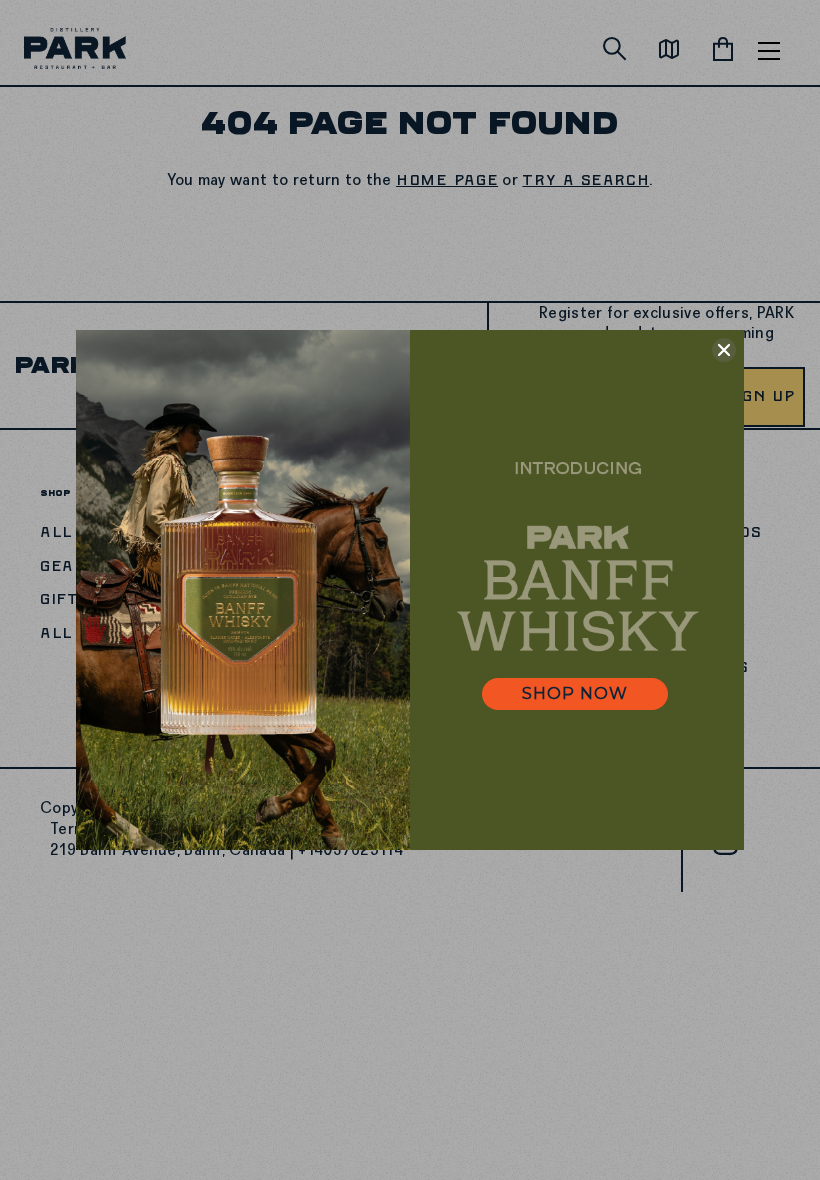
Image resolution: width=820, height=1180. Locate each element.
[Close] (724, 350)
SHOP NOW (575, 693)
